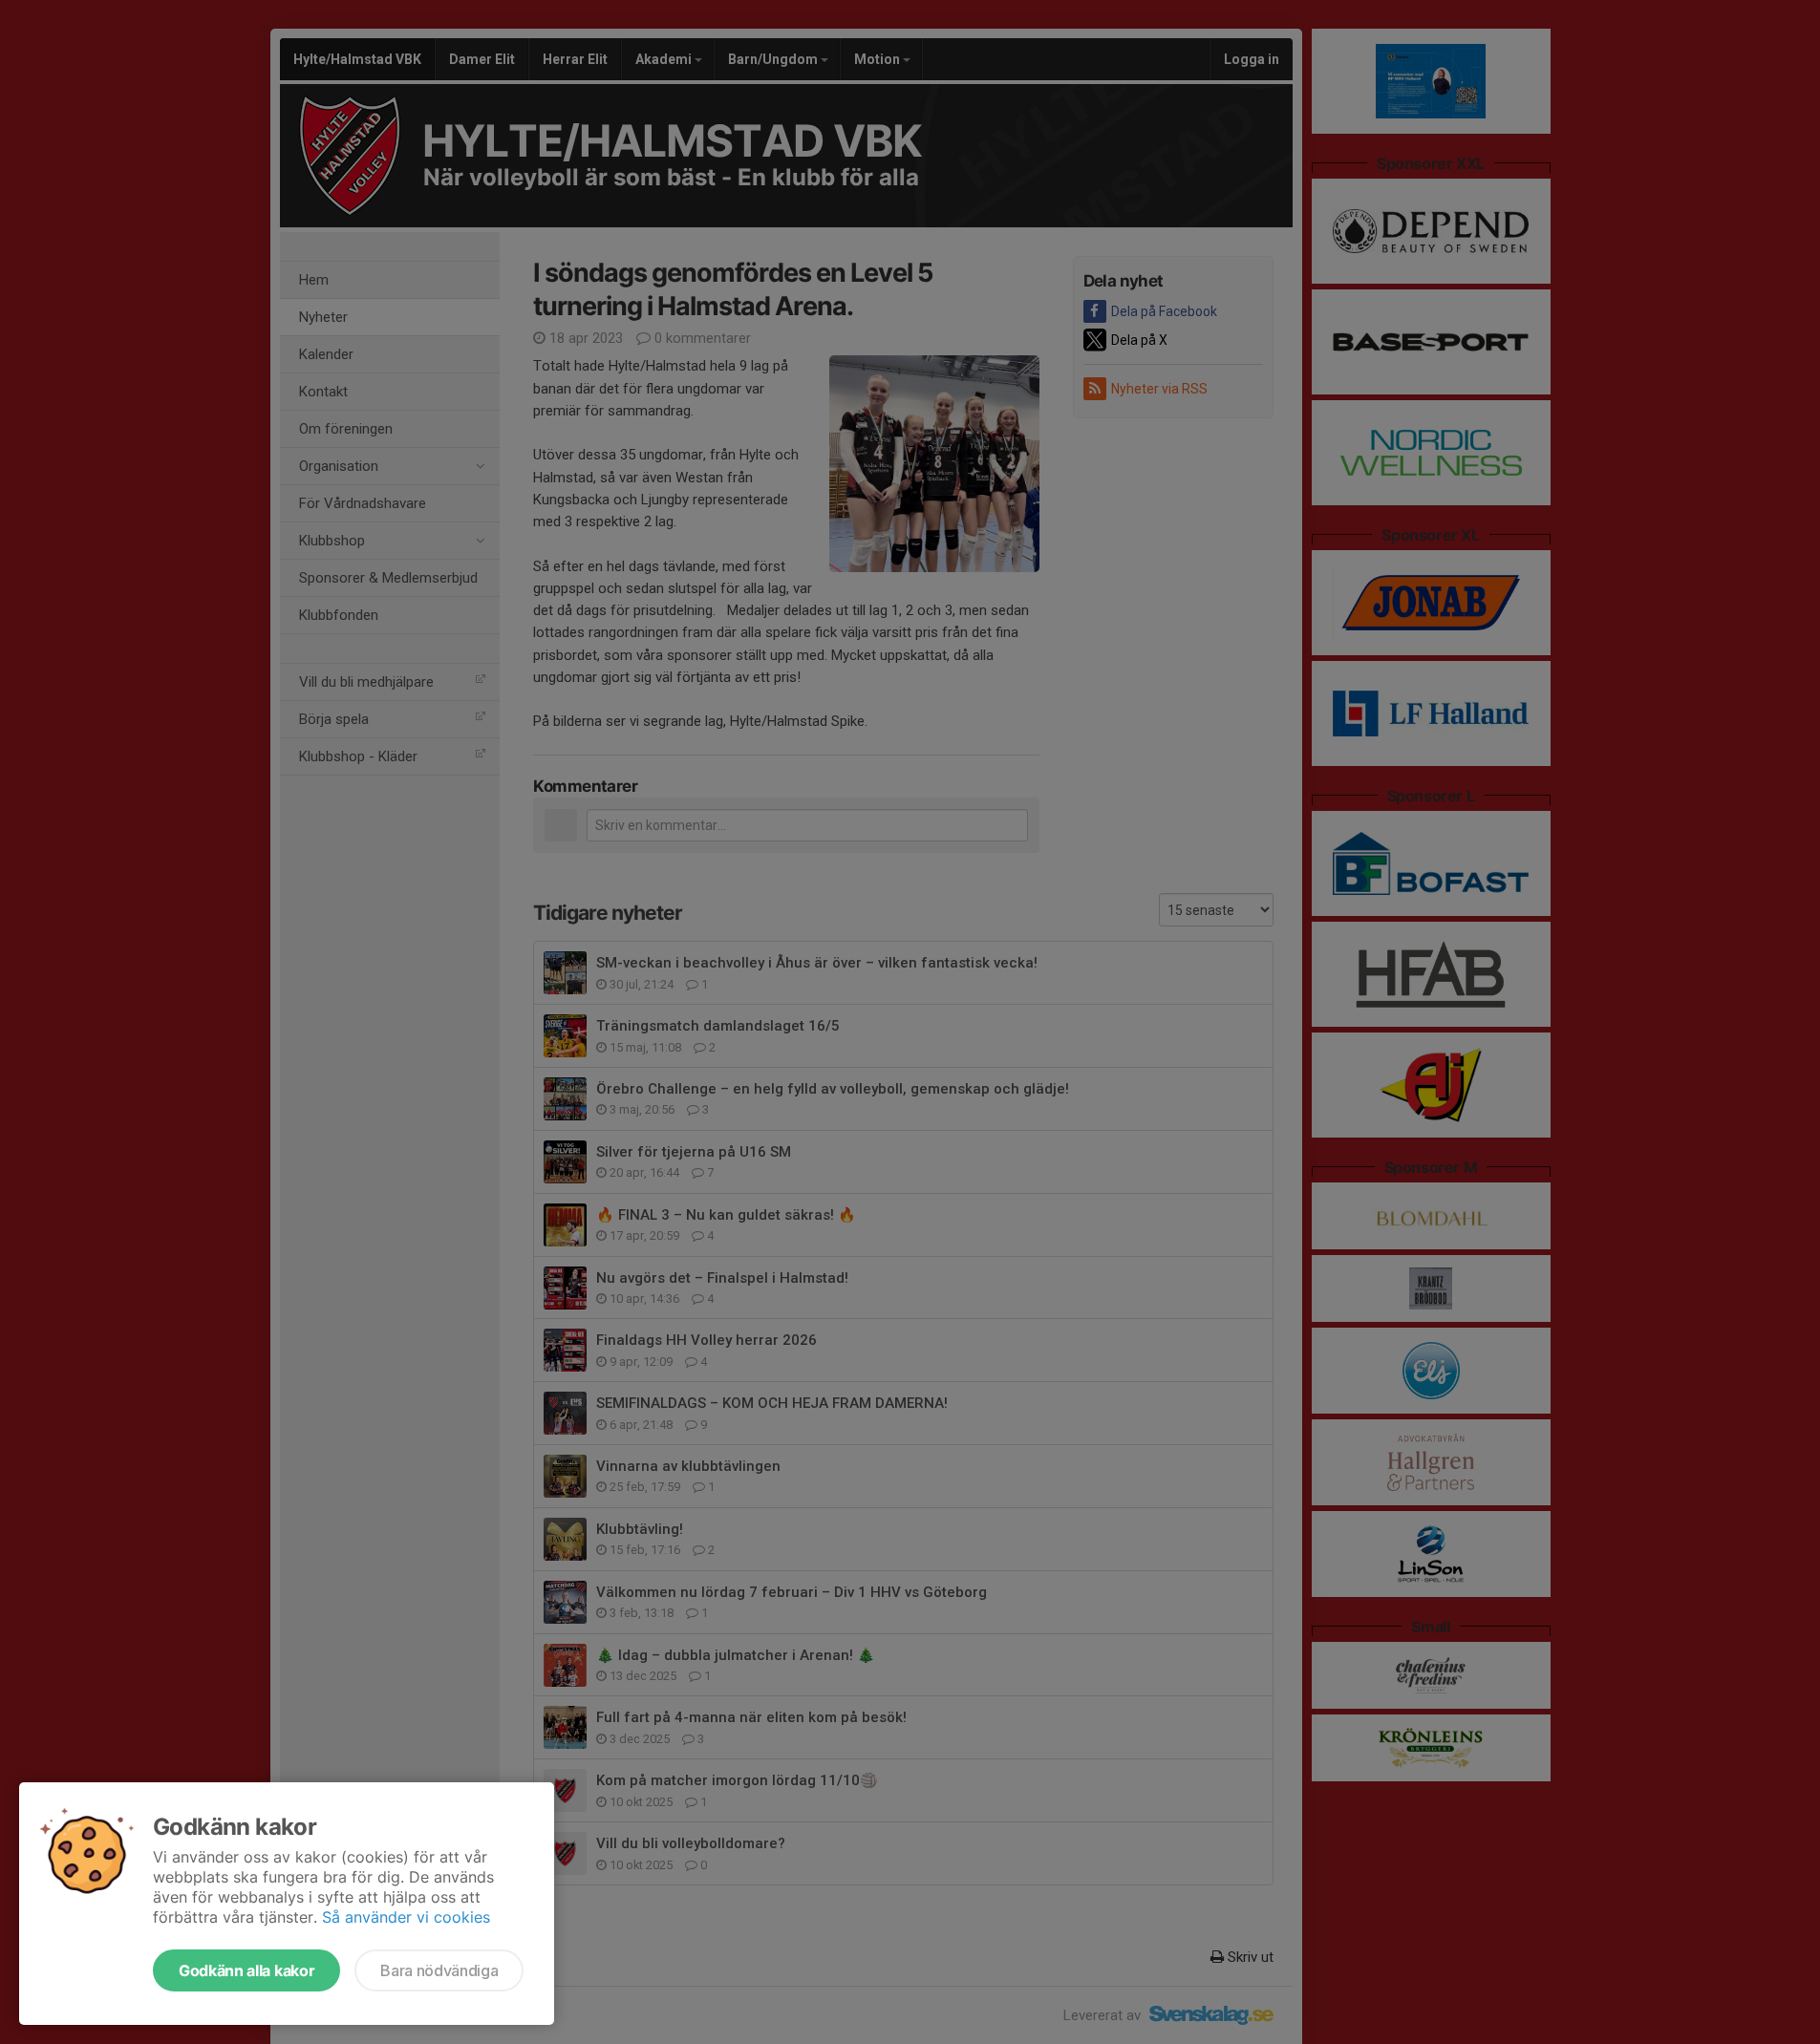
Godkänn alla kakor (246, 1970)
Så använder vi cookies (406, 1917)
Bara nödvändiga (439, 1970)
